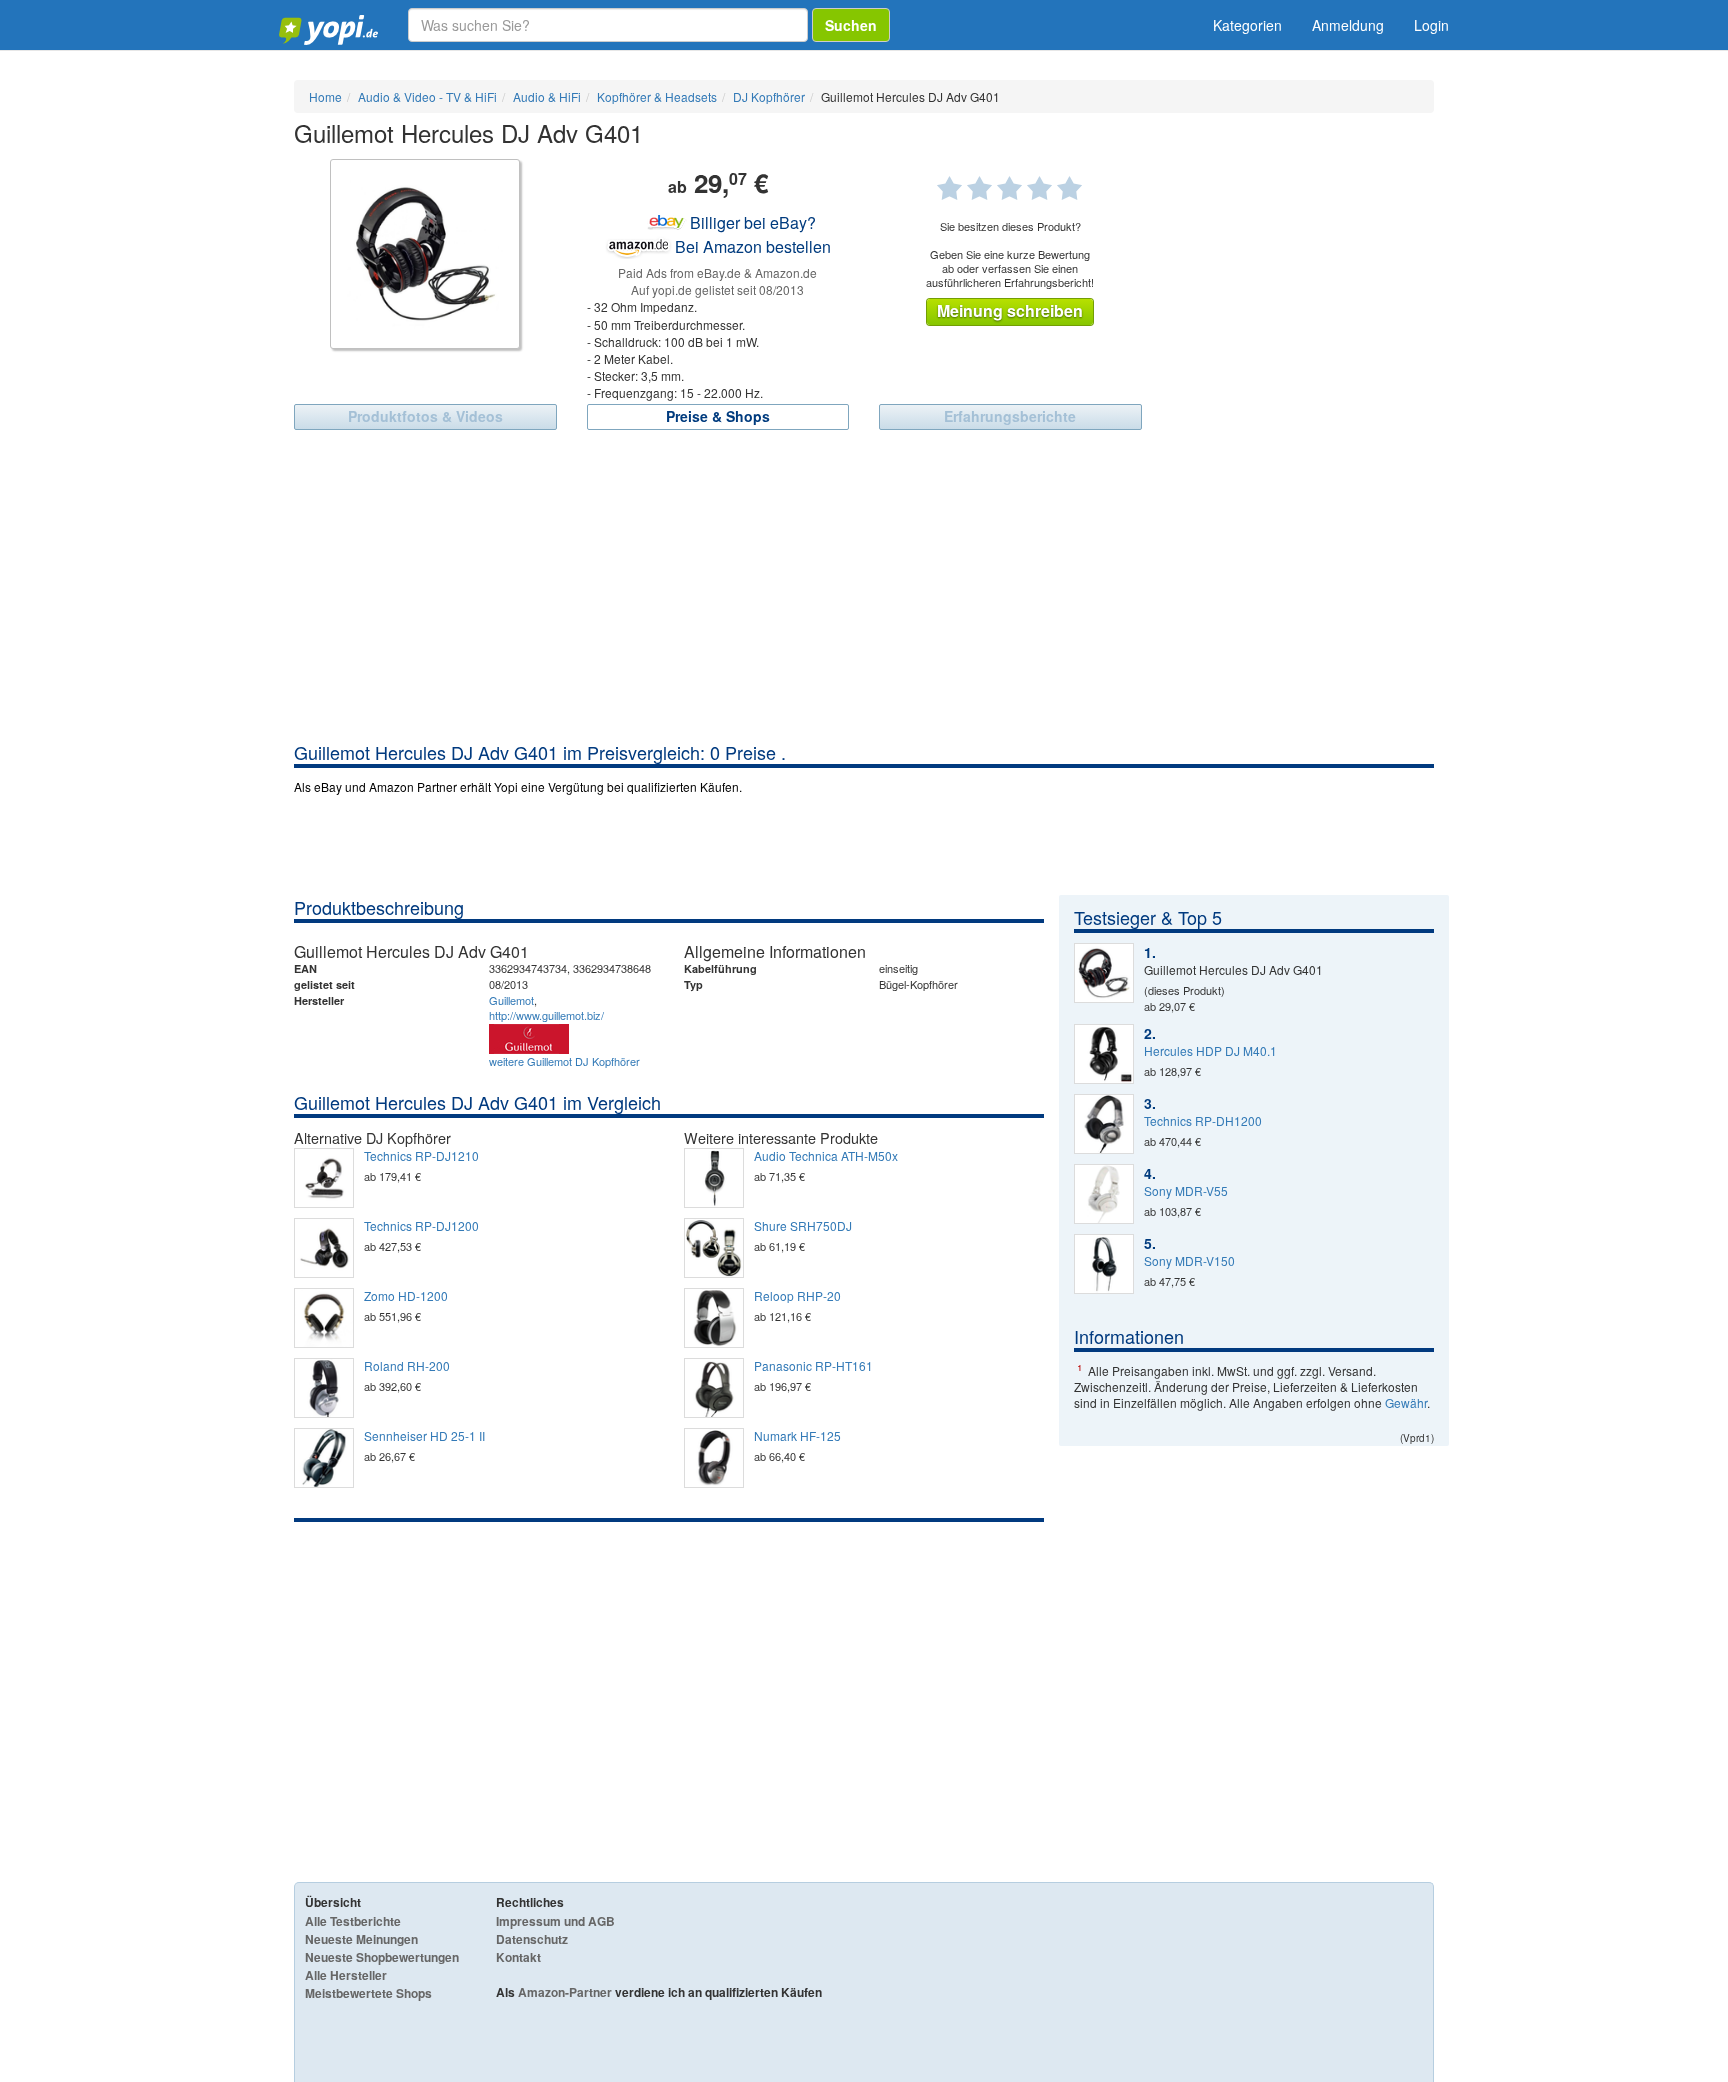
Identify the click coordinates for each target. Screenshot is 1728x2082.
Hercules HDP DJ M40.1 (1210, 1051)
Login (1431, 25)
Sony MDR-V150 (1189, 1261)
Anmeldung (1348, 25)
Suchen (851, 25)
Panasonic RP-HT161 (813, 1366)
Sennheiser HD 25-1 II (424, 1436)
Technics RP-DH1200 (1203, 1121)
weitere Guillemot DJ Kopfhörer (564, 1061)
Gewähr (1406, 1402)
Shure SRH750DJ (803, 1226)
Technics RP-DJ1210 (421, 1156)
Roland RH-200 (407, 1366)
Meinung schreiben (1010, 310)
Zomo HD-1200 (406, 1296)
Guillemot (511, 1000)
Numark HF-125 (797, 1436)
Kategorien (1247, 25)
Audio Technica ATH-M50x (826, 1156)
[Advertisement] (864, 590)
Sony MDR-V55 (1186, 1191)
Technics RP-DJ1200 (421, 1226)
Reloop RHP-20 (797, 1296)
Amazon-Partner (565, 1992)
